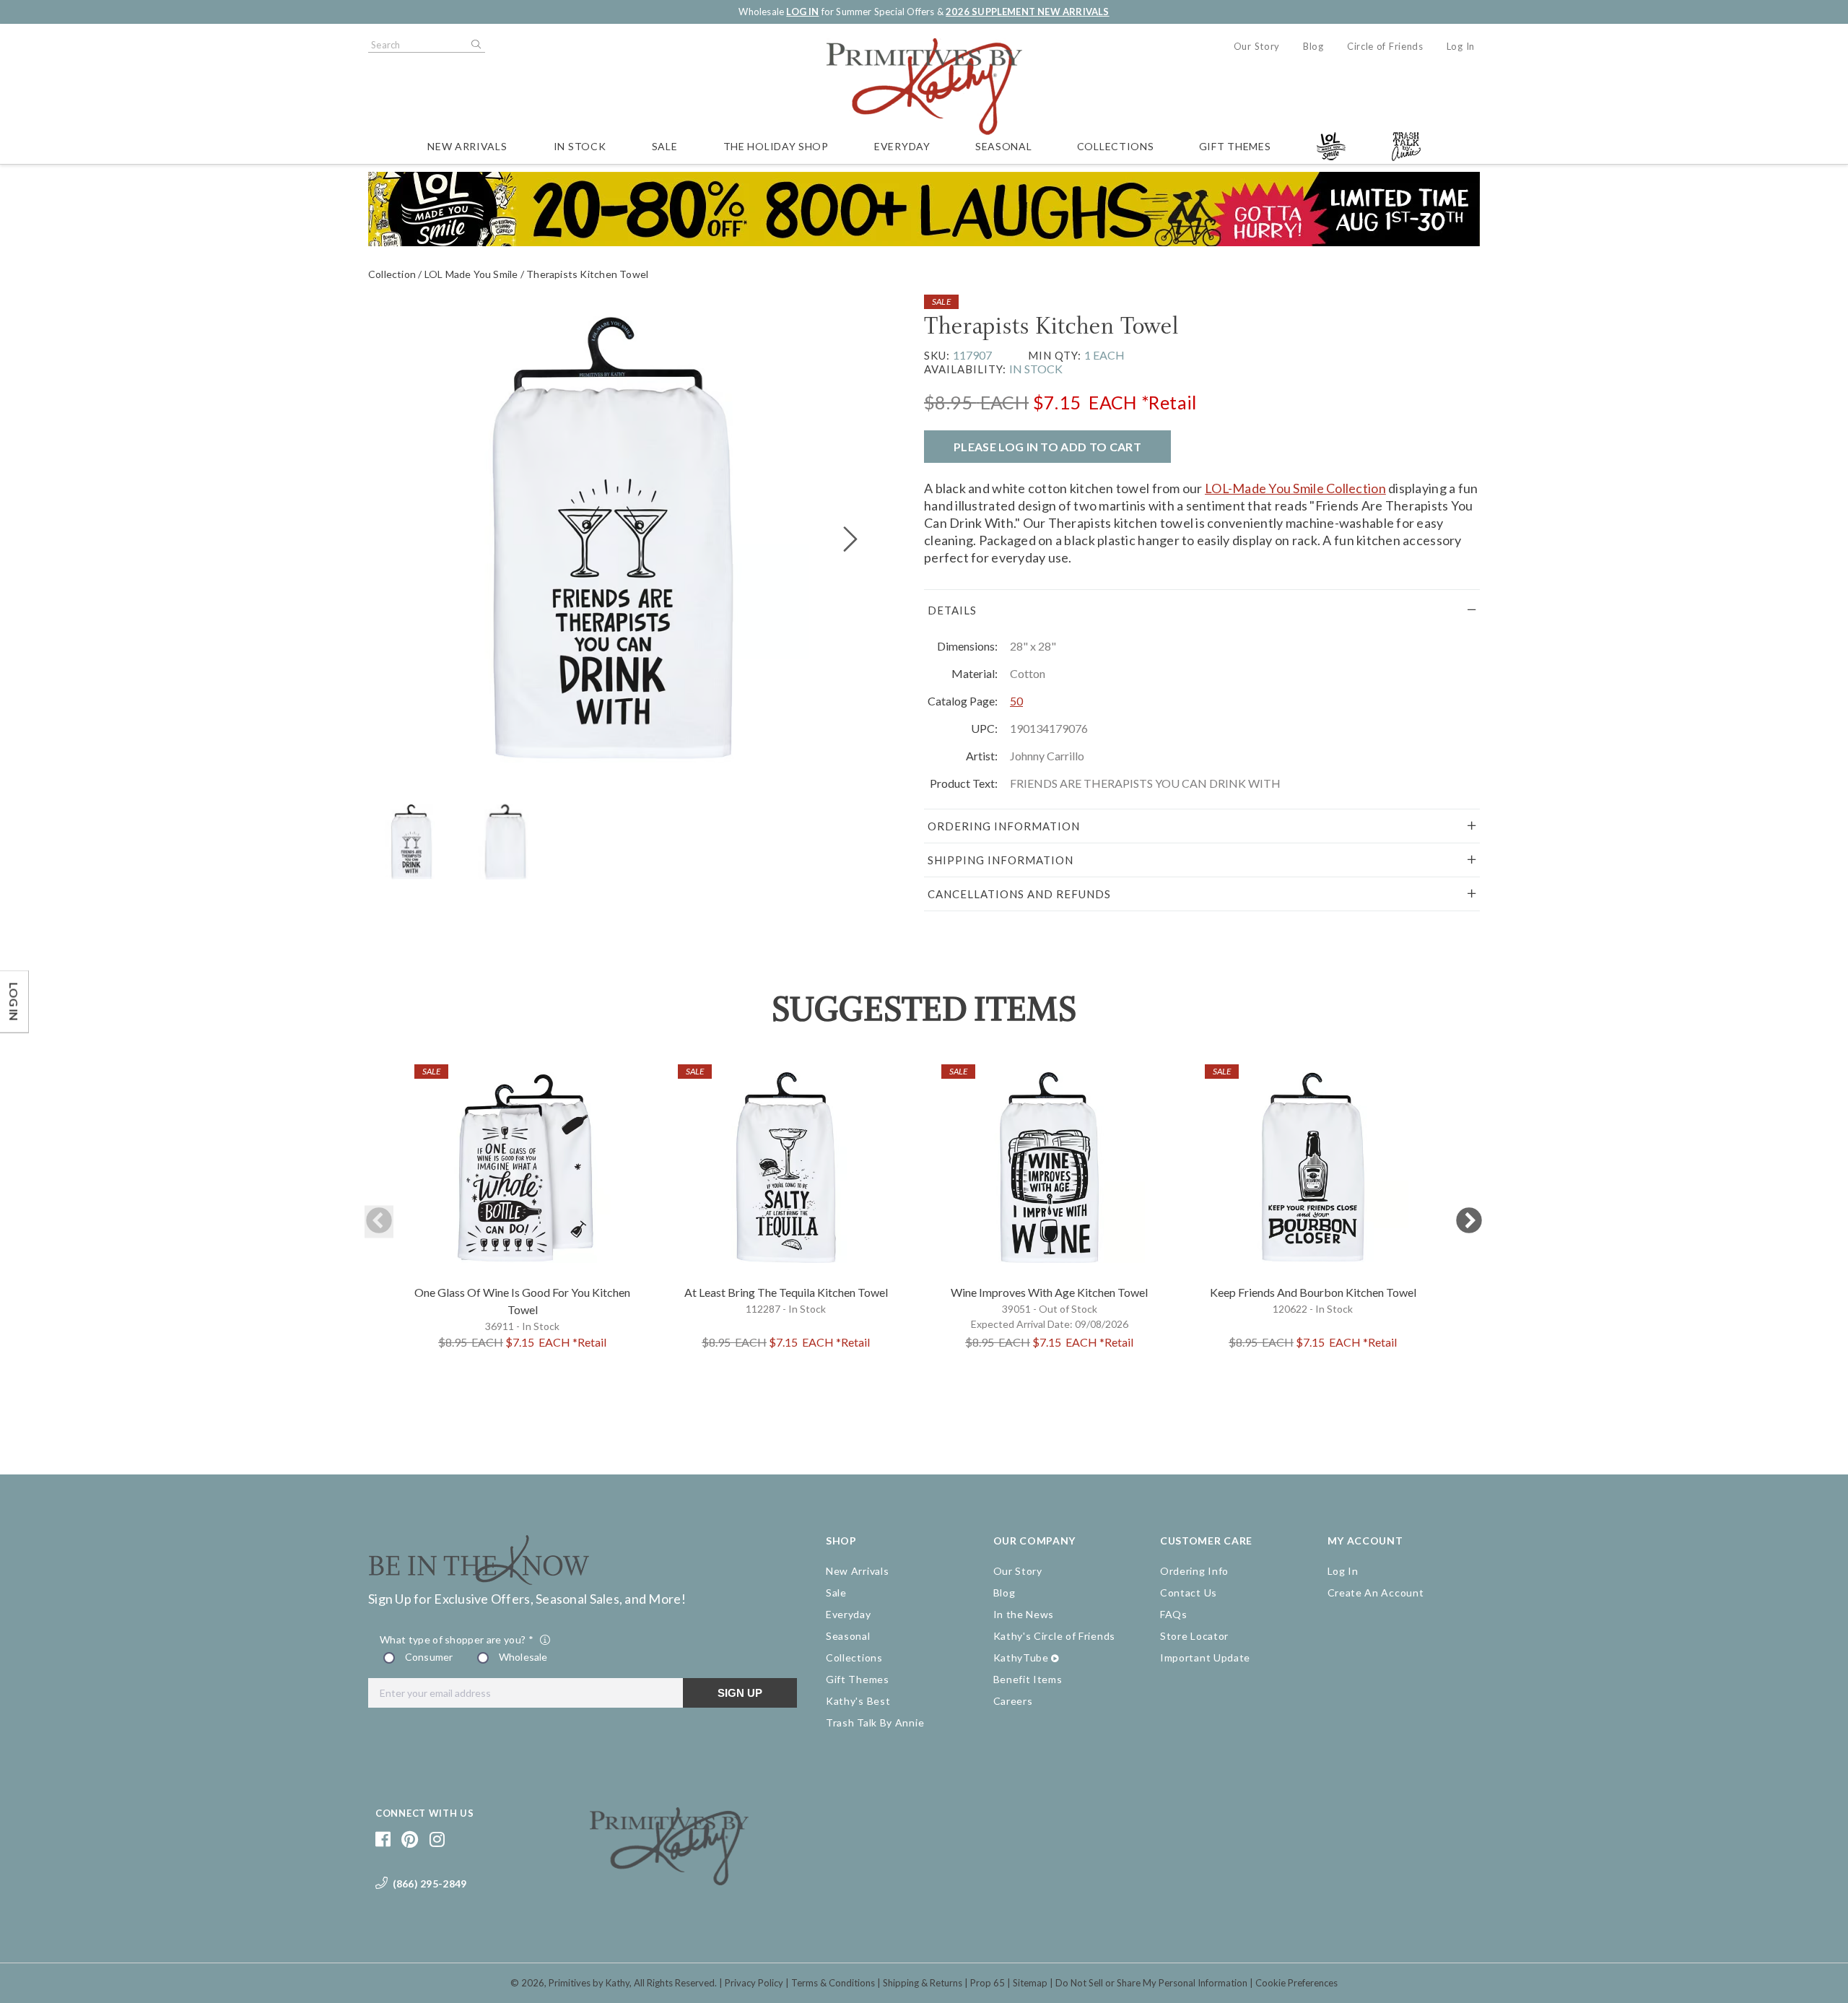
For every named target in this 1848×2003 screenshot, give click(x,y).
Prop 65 (988, 1983)
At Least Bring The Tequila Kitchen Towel (786, 1292)
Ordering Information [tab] (1004, 826)
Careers (1013, 1701)
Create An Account (1376, 1593)
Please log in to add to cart (1047, 447)
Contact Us (1189, 1593)
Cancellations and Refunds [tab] (1019, 894)
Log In (1461, 46)
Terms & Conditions (833, 1983)
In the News (1024, 1614)
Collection (392, 274)
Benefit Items (1028, 1679)
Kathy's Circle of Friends (1055, 1636)
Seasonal (1004, 146)
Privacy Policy (754, 1983)
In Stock (580, 146)
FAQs (1174, 1614)
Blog (1313, 46)
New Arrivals (467, 146)
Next (1469, 1221)
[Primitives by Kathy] (669, 1880)
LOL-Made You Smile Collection (1295, 488)
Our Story (1257, 46)
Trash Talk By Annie (875, 1722)
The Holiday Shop (776, 146)
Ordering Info (1194, 1571)
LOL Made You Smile (471, 274)
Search (475, 45)
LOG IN (802, 12)
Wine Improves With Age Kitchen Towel (1049, 1292)
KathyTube (1021, 1657)
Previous (379, 1221)
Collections (1116, 146)
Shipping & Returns (923, 1983)
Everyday (902, 146)
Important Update (1205, 1657)
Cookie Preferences (1296, 1983)
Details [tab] (952, 610)
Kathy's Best (858, 1701)
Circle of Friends (1385, 46)
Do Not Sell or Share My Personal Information (1151, 1983)
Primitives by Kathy (589, 1983)
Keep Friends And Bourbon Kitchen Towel (1313, 1292)
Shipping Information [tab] (1001, 860)
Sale (665, 146)
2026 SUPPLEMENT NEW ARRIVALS (1027, 12)
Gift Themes (1235, 146)
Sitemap (1030, 1983)
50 (1016, 701)
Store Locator (1194, 1636)
